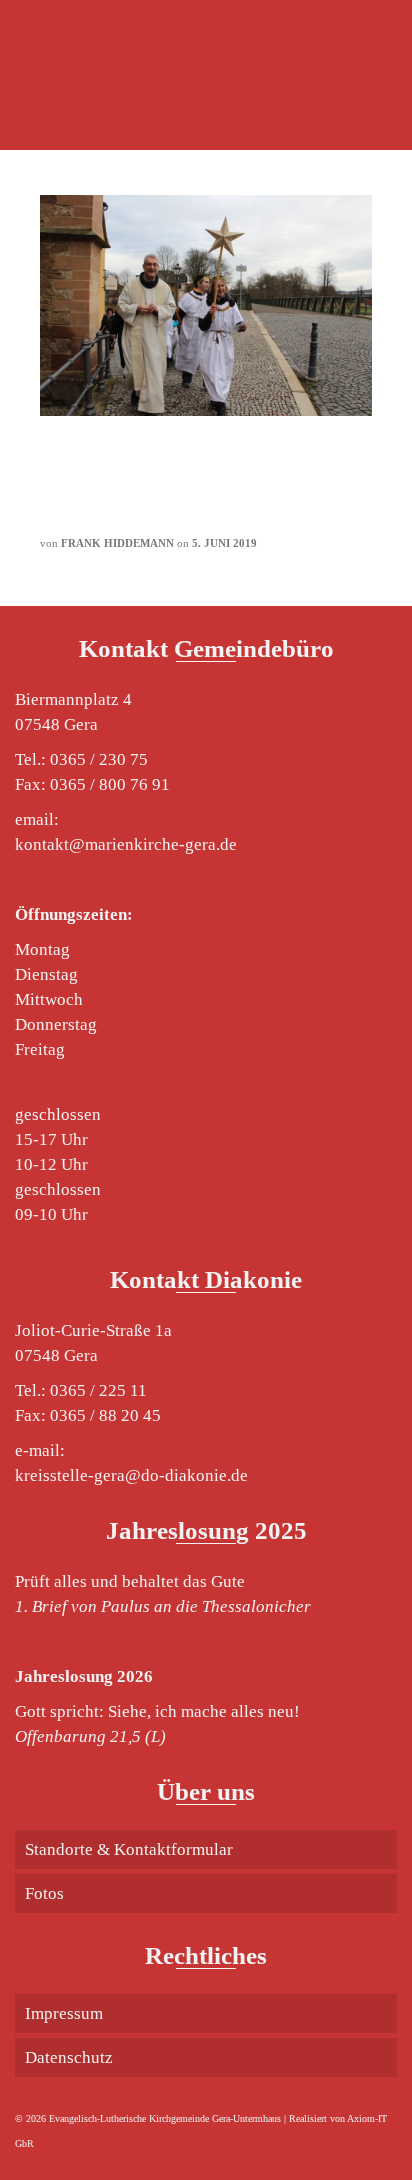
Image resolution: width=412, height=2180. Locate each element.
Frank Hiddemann (117, 543)
